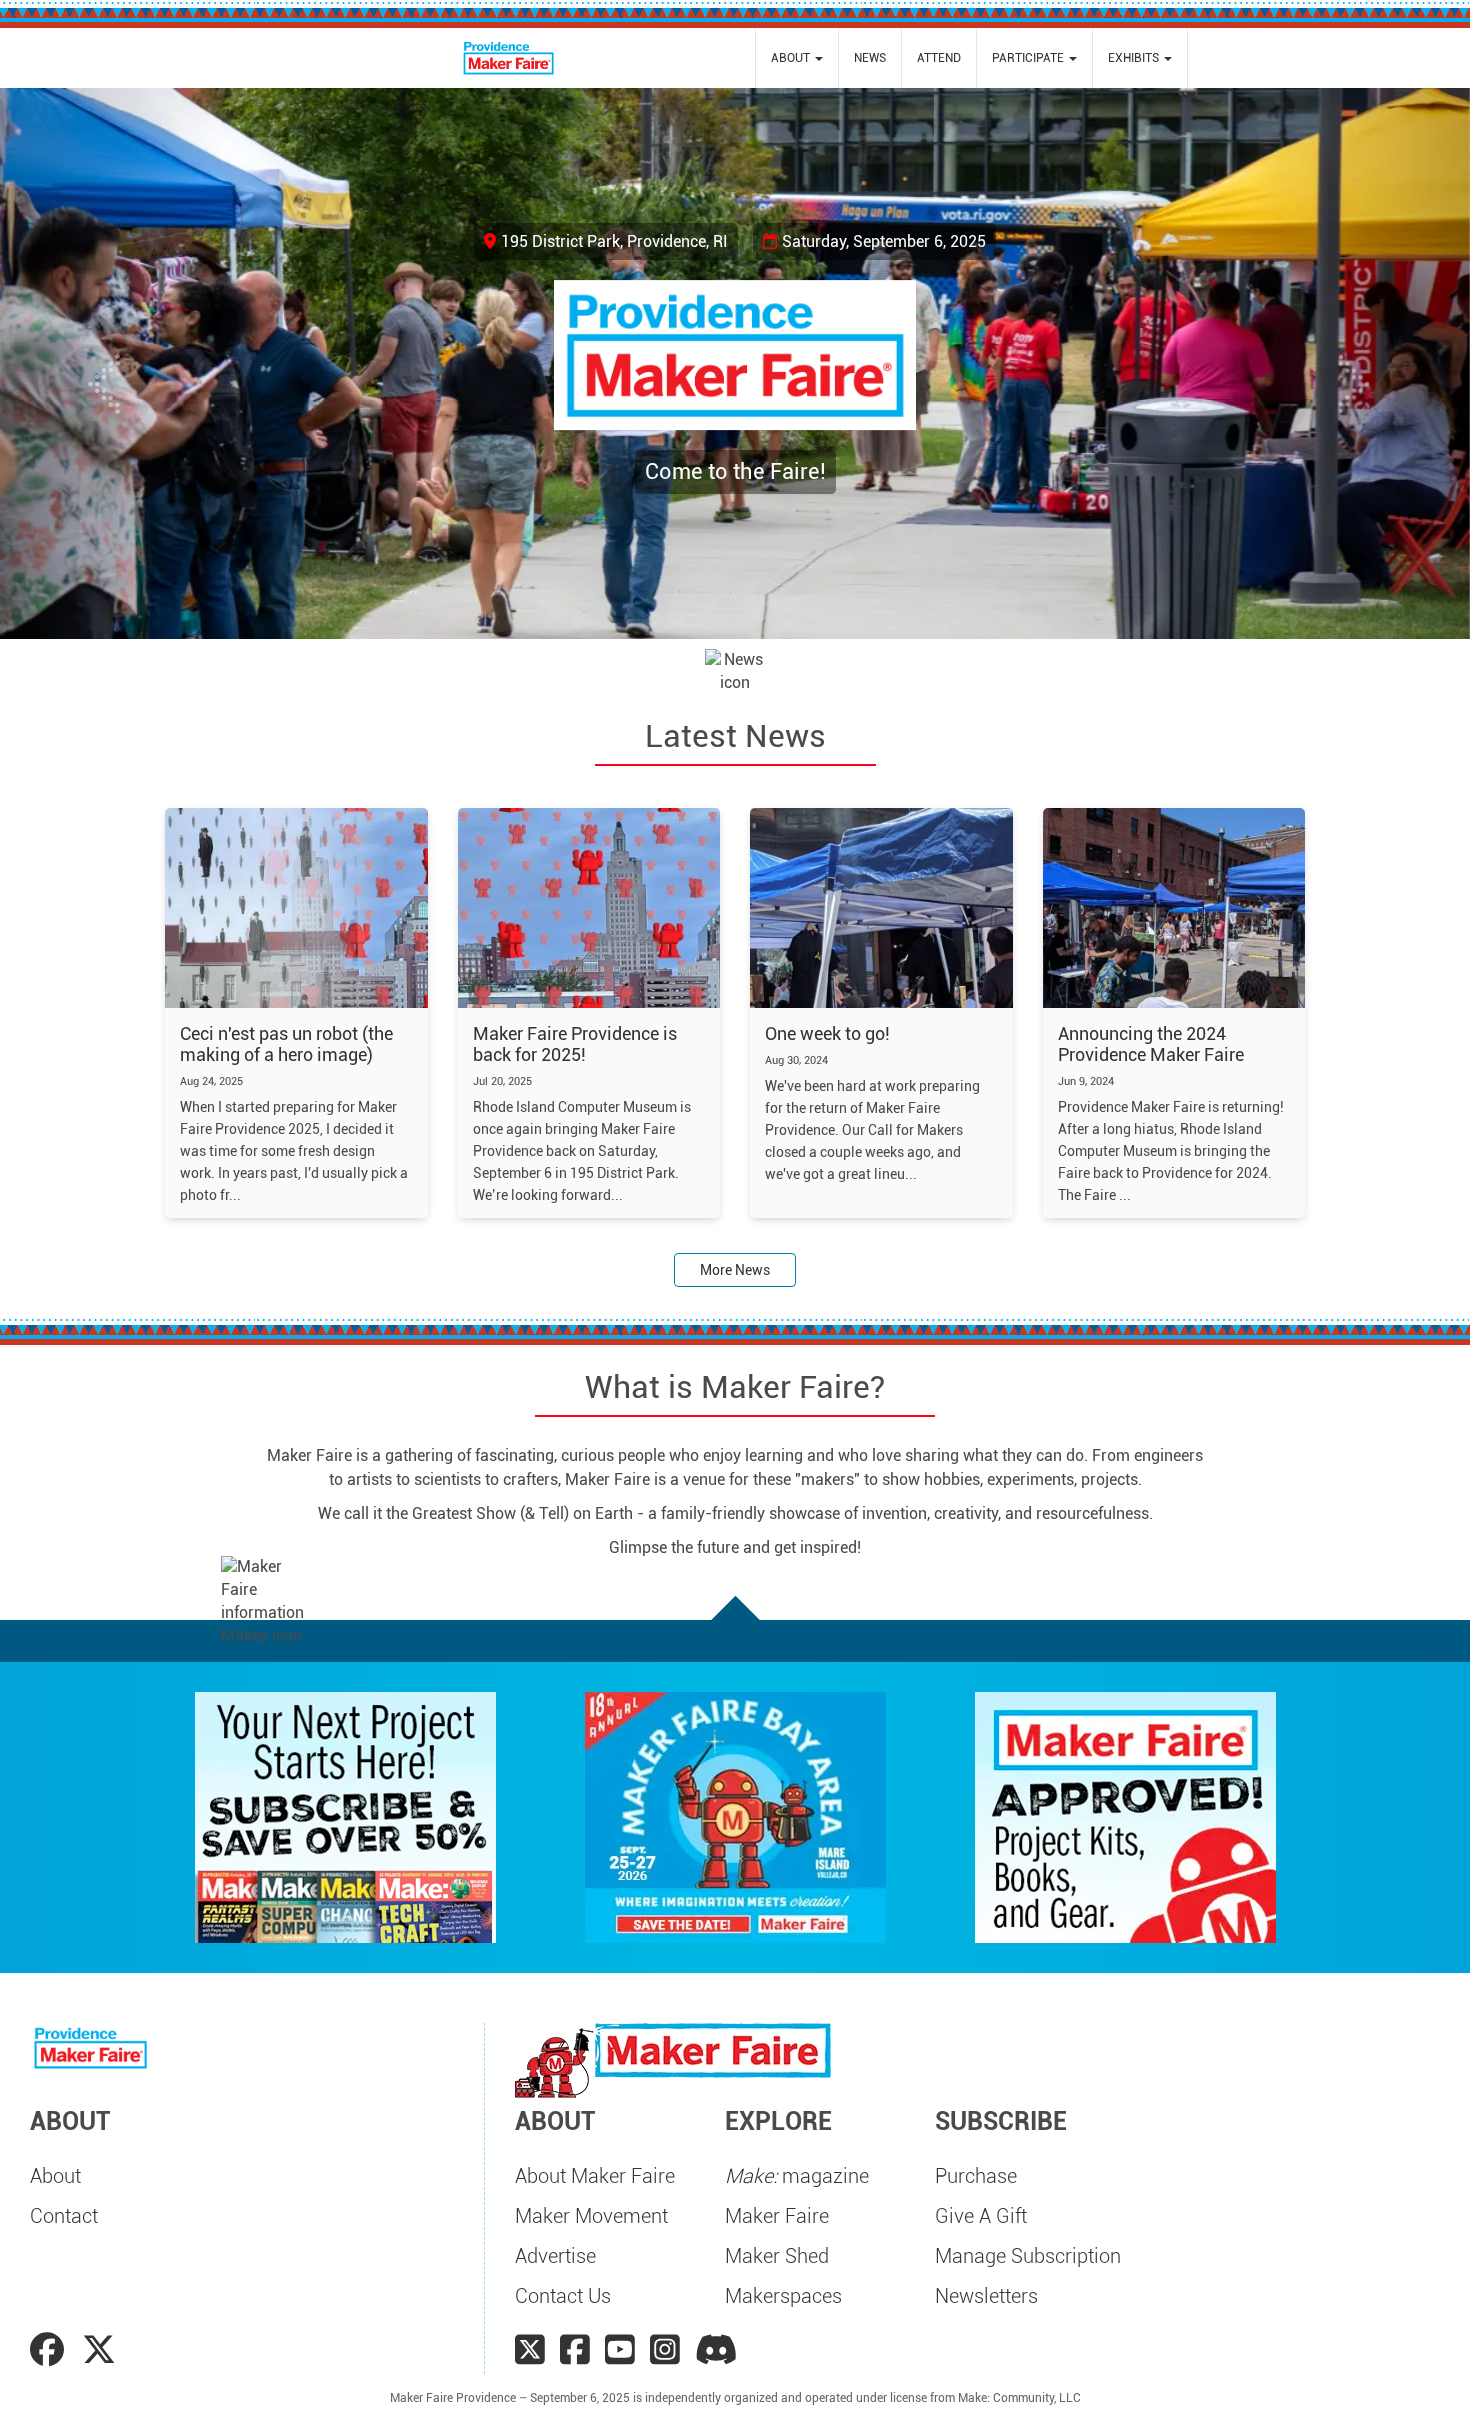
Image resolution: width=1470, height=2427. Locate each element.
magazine (797, 2176)
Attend (939, 58)
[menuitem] (797, 58)
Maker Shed (777, 2256)
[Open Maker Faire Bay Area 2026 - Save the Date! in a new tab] (735, 1816)
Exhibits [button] (1135, 58)
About (55, 2176)
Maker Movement (591, 2216)
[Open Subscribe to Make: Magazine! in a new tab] (345, 1816)
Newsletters (986, 2296)
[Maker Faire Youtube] (620, 2350)
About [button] (792, 58)
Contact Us (563, 2296)
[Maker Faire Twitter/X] (530, 2350)
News (870, 58)
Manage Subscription (1028, 2256)
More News (735, 1270)
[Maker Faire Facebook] (575, 2350)
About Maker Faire (595, 2176)
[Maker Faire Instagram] (665, 2350)
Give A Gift (981, 2216)
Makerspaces (783, 2296)
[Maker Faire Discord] (716, 2350)
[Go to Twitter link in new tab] (99, 2350)
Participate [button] (1029, 58)
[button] (110, 363)
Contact (64, 2216)
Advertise (555, 2256)
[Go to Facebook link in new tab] (51, 2350)
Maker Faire (777, 2216)
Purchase (976, 2176)
